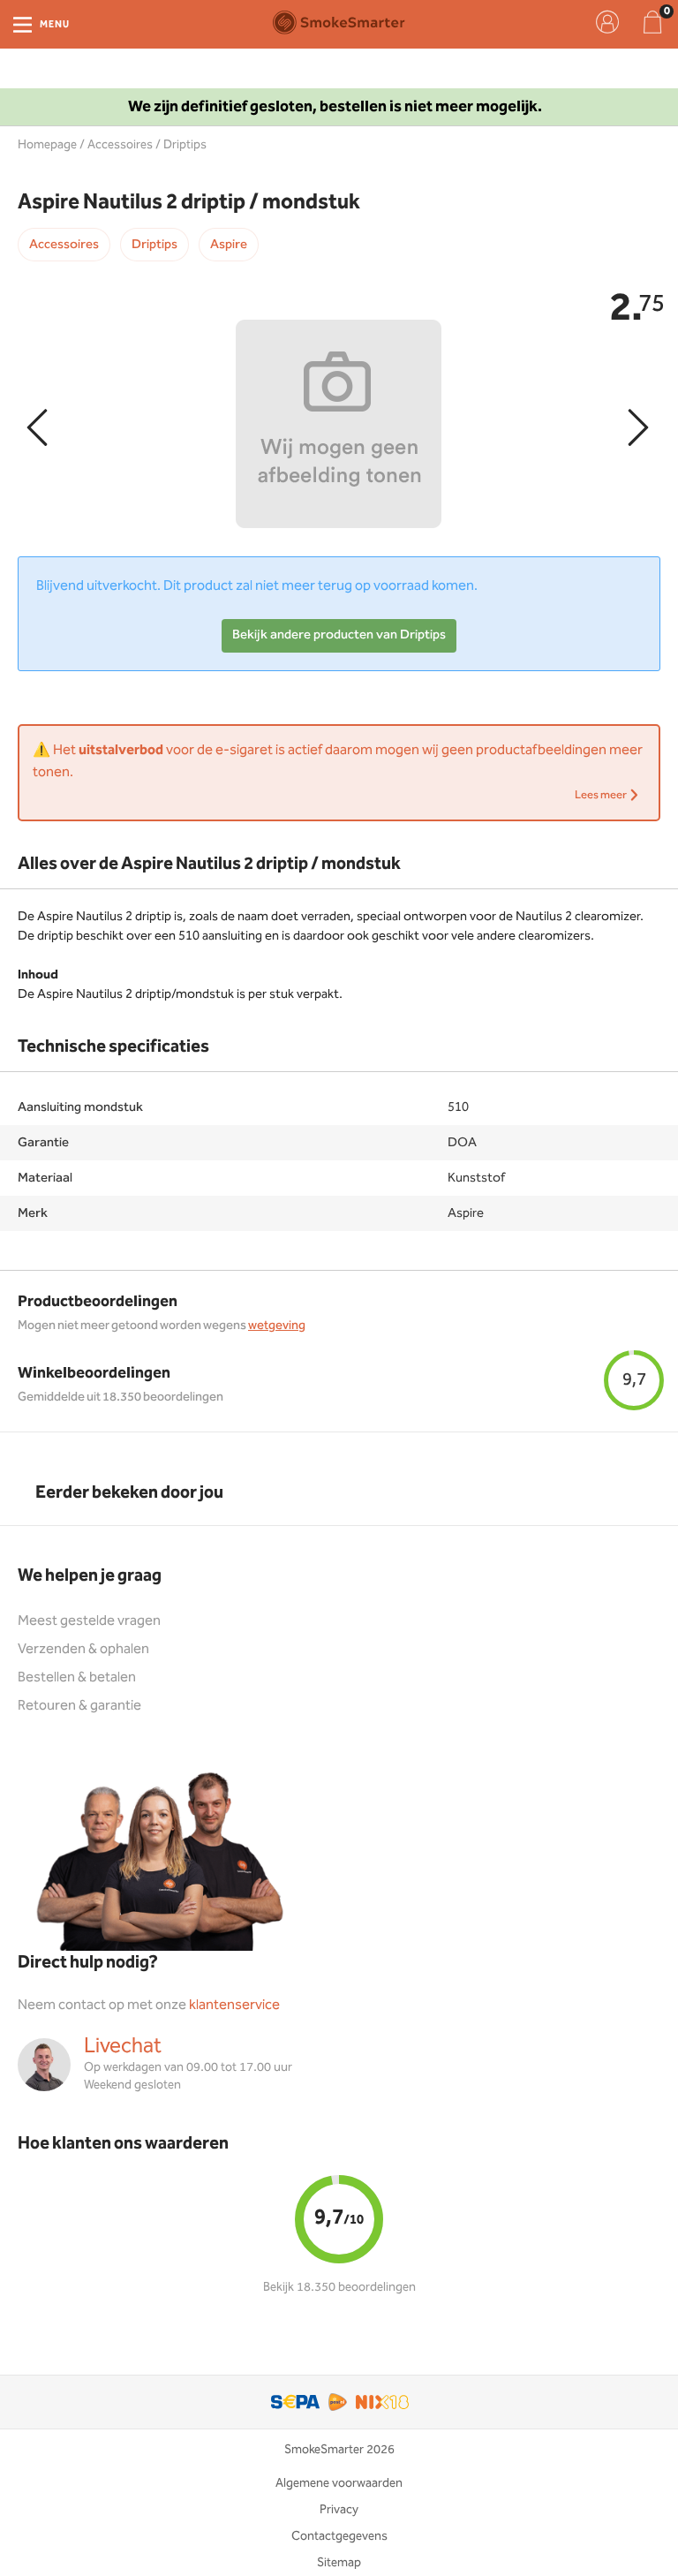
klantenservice (234, 2005)
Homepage (47, 145)
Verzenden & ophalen (83, 1649)
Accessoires (120, 145)
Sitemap (339, 2563)
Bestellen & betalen (77, 1677)
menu (55, 25)
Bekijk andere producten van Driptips (339, 635)
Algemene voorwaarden (339, 2483)
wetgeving (277, 1326)
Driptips (185, 145)
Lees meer (602, 795)
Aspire (229, 245)
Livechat (123, 2046)
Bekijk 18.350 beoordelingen (339, 2287)
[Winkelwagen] (652, 22)
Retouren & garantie (79, 1706)
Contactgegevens (339, 2536)
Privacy (339, 2510)
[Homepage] (339, 22)
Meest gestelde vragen (89, 1621)
